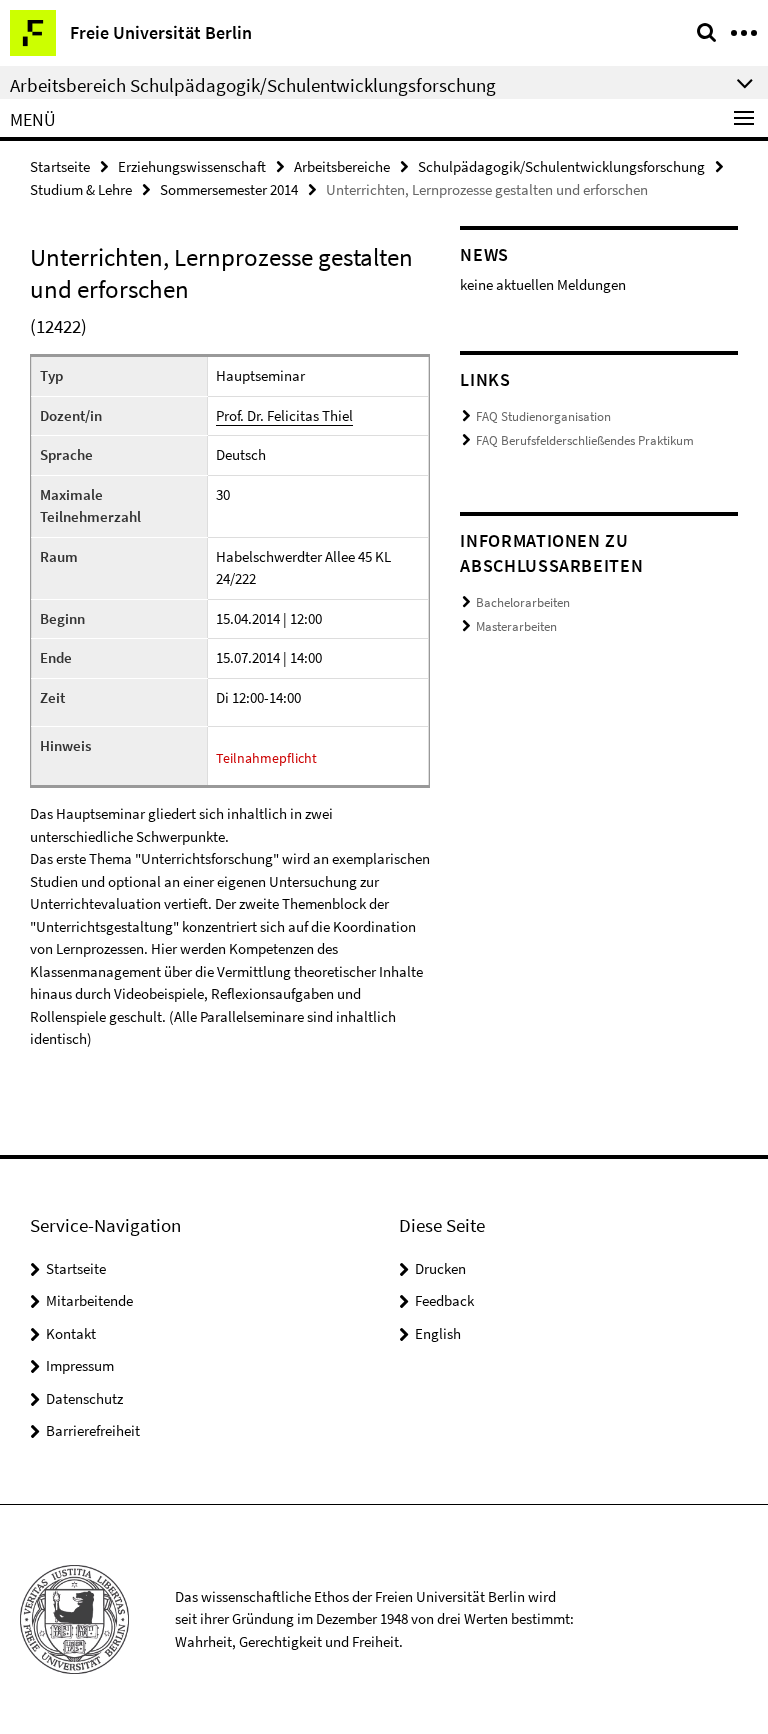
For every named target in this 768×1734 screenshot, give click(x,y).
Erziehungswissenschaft (192, 166)
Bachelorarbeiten (523, 602)
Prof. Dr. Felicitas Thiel (284, 415)
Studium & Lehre (81, 189)
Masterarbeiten (516, 626)
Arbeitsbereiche (342, 166)
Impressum (80, 1365)
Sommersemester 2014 (229, 189)
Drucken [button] (440, 1268)
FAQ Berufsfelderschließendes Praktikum (585, 440)
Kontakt (71, 1333)
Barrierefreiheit (93, 1430)
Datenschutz (84, 1398)
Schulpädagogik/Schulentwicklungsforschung (561, 166)
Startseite (60, 166)
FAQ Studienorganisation (543, 416)
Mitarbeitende (89, 1300)
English (438, 1333)
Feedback (444, 1300)
